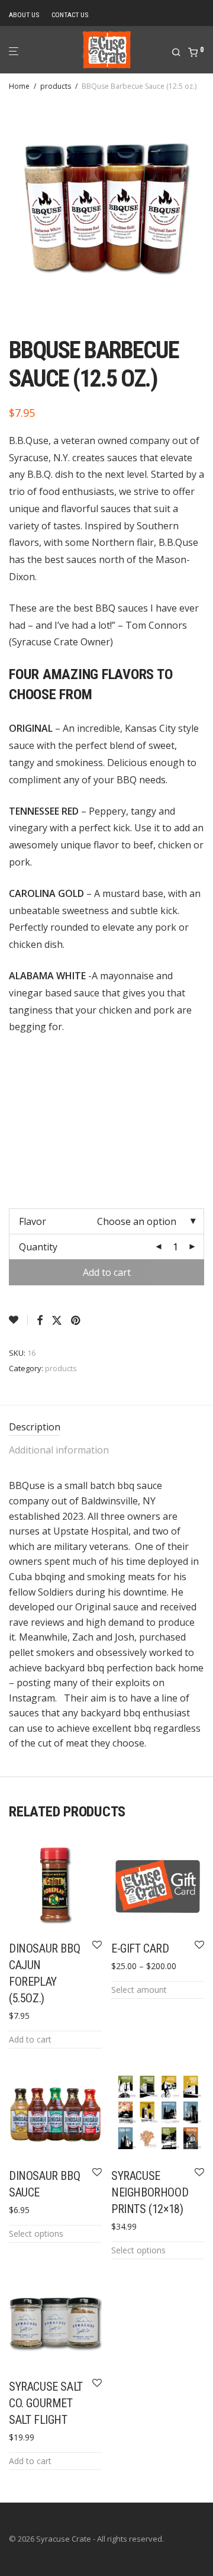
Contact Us (70, 15)
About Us (24, 15)
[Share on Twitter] (57, 1321)
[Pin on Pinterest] (76, 1321)
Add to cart (107, 1272)
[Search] (180, 53)
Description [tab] (35, 1427)
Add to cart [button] (30, 2039)
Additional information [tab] (59, 1450)
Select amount (139, 1990)
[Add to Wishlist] (18, 1320)
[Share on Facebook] (40, 1321)
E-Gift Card (140, 1948)
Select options (36, 2234)
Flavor (33, 1221)
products (56, 86)
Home (19, 86)
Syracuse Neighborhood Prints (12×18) (150, 2192)
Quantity (38, 1247)
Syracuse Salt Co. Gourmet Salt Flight (46, 2403)
